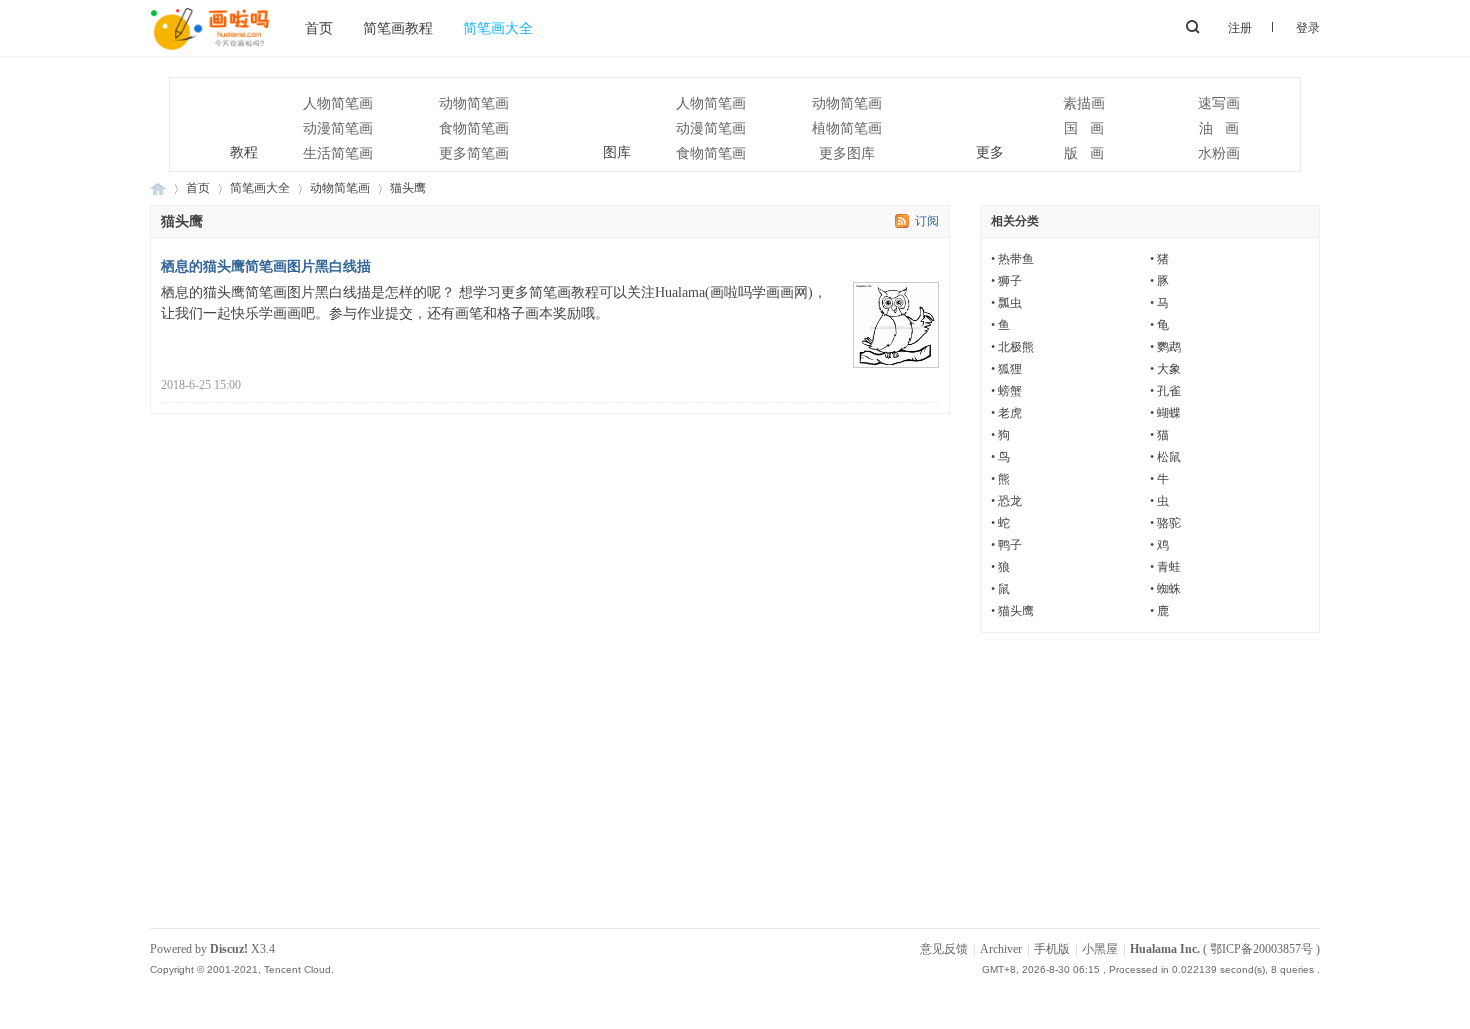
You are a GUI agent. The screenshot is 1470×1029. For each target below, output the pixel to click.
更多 (965, 116)
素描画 (1084, 103)
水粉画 (1219, 153)
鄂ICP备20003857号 (1261, 949)
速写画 (1219, 103)
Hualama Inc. (1165, 949)
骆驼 (1169, 523)
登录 (1308, 28)
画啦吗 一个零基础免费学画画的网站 (158, 188)
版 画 (1084, 153)
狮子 (1010, 281)
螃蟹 (1010, 391)
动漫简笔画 (338, 128)
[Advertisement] (735, 788)
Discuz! (229, 949)
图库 (592, 116)
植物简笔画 (847, 128)
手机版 (1052, 949)
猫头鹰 (1016, 611)
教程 (219, 116)
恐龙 (1010, 501)
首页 (319, 28)
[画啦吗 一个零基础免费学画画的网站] (210, 52)
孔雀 (1169, 391)
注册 (1240, 28)
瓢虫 (1010, 303)
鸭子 (1010, 545)
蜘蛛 (1169, 589)
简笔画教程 (398, 28)
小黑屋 (1100, 949)
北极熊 (1016, 347)
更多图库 (847, 153)
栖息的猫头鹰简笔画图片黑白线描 (266, 266)
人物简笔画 (338, 103)
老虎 (1010, 413)
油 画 (1219, 128)
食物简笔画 (474, 128)
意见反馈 (944, 949)
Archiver (1001, 949)
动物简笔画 (474, 103)
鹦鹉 (1169, 347)
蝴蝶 (1169, 413)
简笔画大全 (498, 28)
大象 (1169, 369)
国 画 (1084, 128)
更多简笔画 (474, 153)
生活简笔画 (338, 153)
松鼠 (1169, 457)
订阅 (927, 221)
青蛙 (1169, 567)
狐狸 (1010, 369)
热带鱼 (1016, 259)
